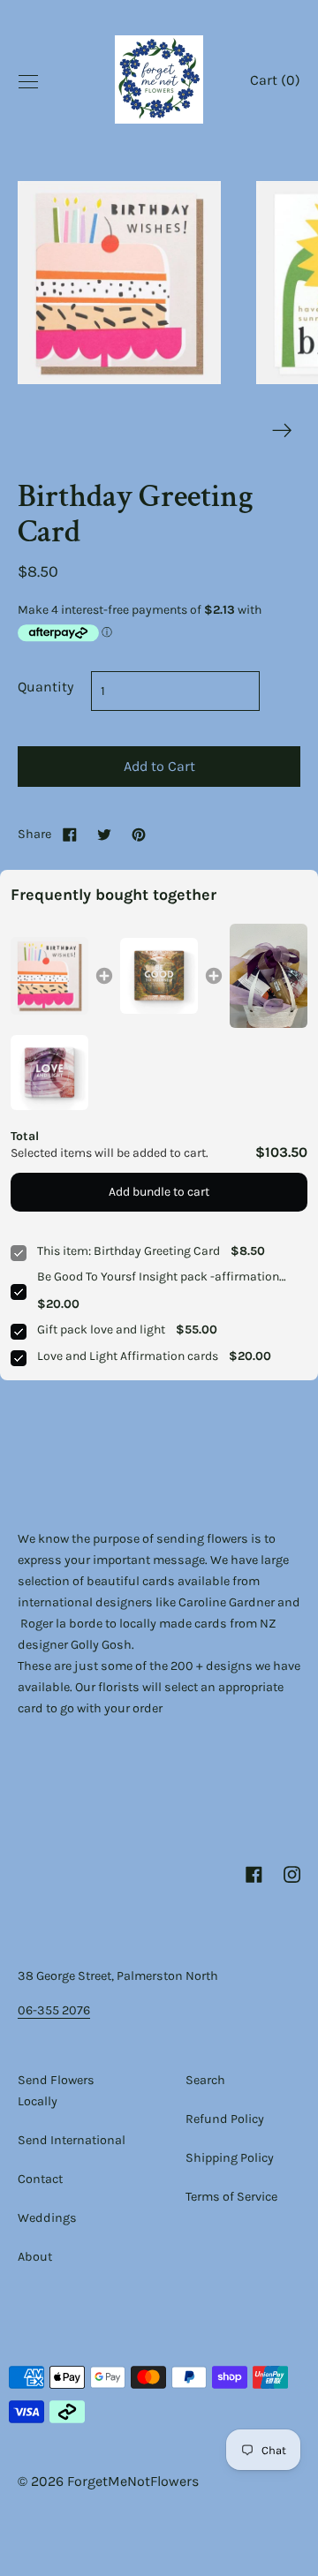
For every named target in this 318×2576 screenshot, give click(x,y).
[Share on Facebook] (70, 834)
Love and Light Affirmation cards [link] (128, 1356)
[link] (49, 976)
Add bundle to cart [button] (159, 1192)
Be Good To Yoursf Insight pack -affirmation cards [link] (158, 1277)
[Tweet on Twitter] (104, 834)
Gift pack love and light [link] (101, 1330)
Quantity (45, 687)
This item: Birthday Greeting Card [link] (129, 1251)
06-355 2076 (54, 2010)
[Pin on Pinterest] (139, 834)
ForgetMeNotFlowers (133, 2481)
